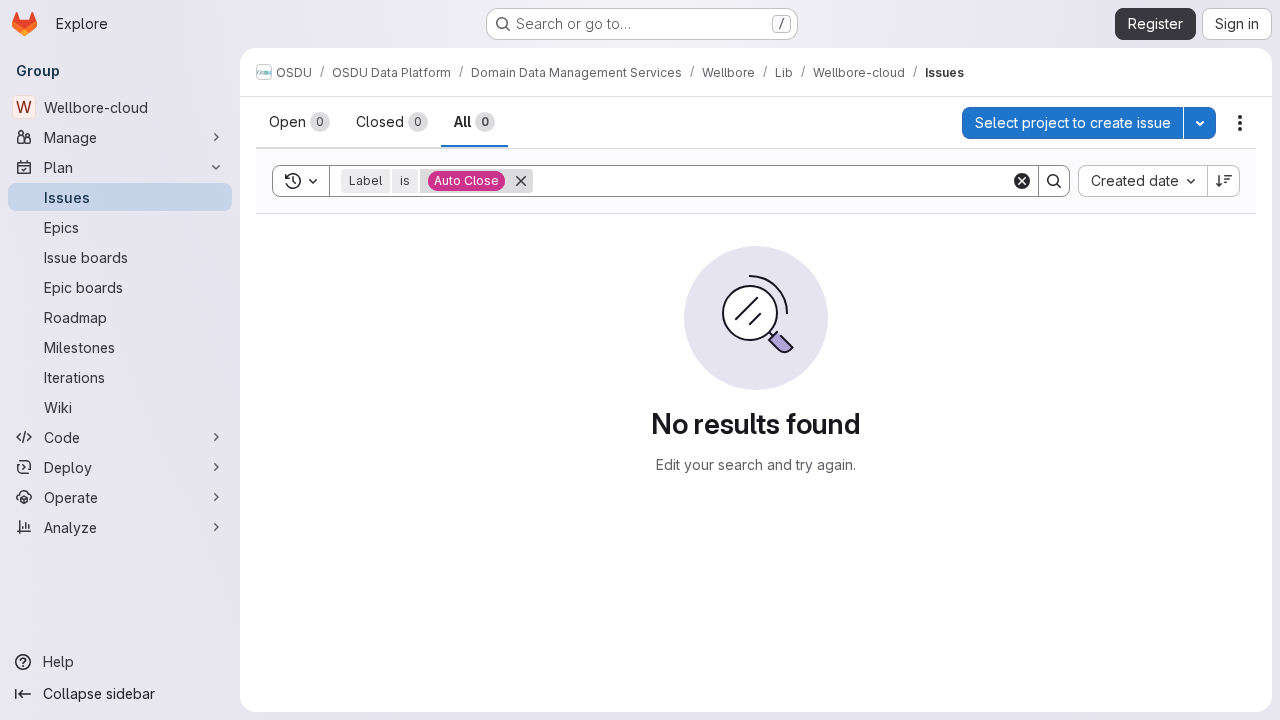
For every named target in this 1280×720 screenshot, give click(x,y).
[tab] (299, 122)
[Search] (1054, 181)
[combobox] (1142, 181)
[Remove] (521, 181)
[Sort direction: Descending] (1224, 181)
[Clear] (1022, 181)
